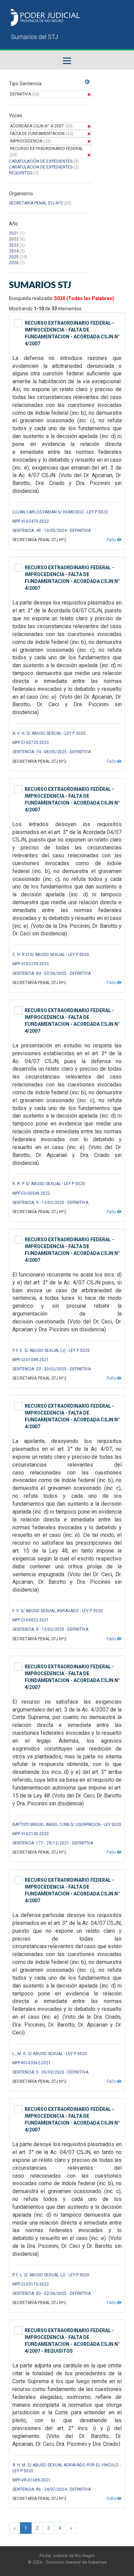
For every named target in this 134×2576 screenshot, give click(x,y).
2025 (14, 257)
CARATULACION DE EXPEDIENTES (41, 167)
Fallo (112, 540)
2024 (14, 251)
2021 (14, 233)
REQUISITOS (21, 173)
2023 (14, 245)
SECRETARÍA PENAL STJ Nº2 (36, 203)
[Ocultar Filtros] (87, 82)
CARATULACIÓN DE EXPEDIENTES (41, 161)
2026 (14, 263)
